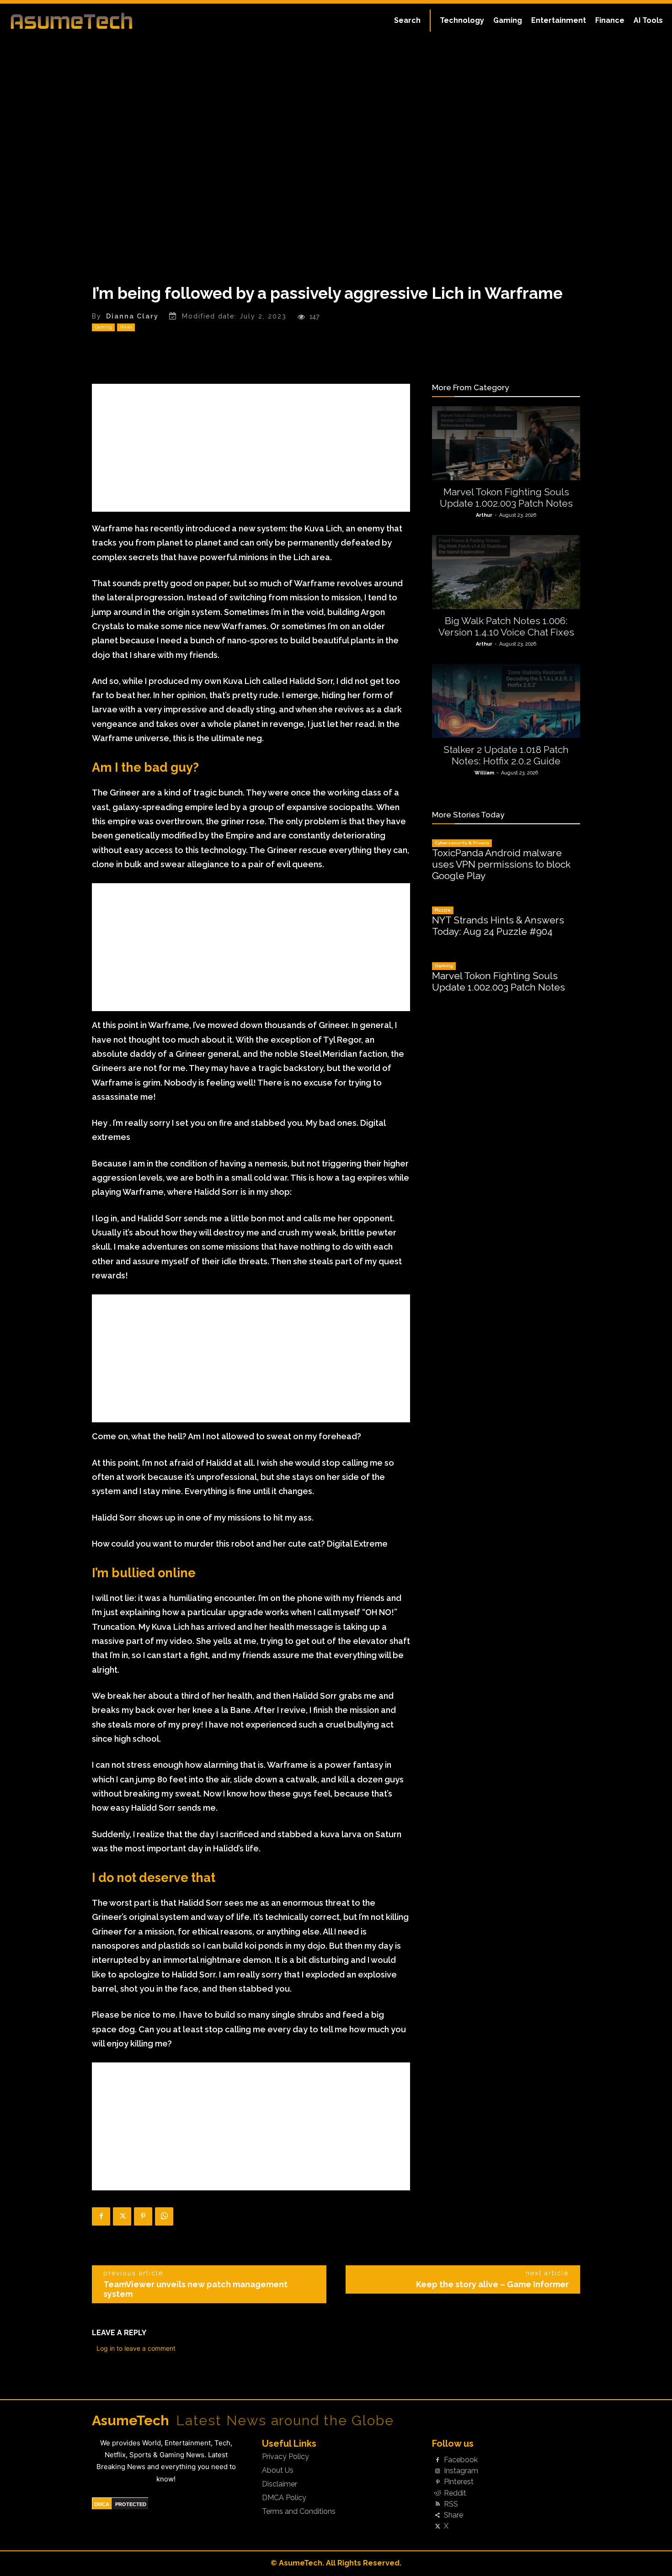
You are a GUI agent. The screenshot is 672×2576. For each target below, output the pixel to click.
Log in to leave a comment (136, 2348)
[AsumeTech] (80, 21)
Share (453, 2515)
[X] (122, 2216)
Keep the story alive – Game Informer (492, 2284)
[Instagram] (437, 2471)
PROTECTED (131, 2504)
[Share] (437, 2515)
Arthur (484, 515)
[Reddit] (437, 2493)
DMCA (102, 2504)
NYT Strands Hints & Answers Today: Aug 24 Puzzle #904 (498, 926)
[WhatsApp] (164, 2216)
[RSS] (437, 2504)
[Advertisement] (251, 448)
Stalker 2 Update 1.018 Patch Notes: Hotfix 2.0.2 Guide (506, 755)
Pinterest (459, 2482)
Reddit (455, 2493)
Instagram (461, 2471)
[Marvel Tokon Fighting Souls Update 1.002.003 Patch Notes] (506, 443)
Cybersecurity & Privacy (462, 843)
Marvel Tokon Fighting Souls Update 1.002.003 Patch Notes (506, 498)
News (126, 327)
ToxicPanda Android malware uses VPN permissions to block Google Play (501, 864)
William (484, 773)
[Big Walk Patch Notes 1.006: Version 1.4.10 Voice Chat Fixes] (506, 572)
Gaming (103, 327)
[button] (407, 21)
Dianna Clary (132, 316)
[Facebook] (101, 2216)
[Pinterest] (143, 2216)
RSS (451, 2504)
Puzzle (443, 910)
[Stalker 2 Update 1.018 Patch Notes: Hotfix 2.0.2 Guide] (506, 701)
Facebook (461, 2460)
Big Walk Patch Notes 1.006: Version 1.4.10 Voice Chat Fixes (506, 626)
